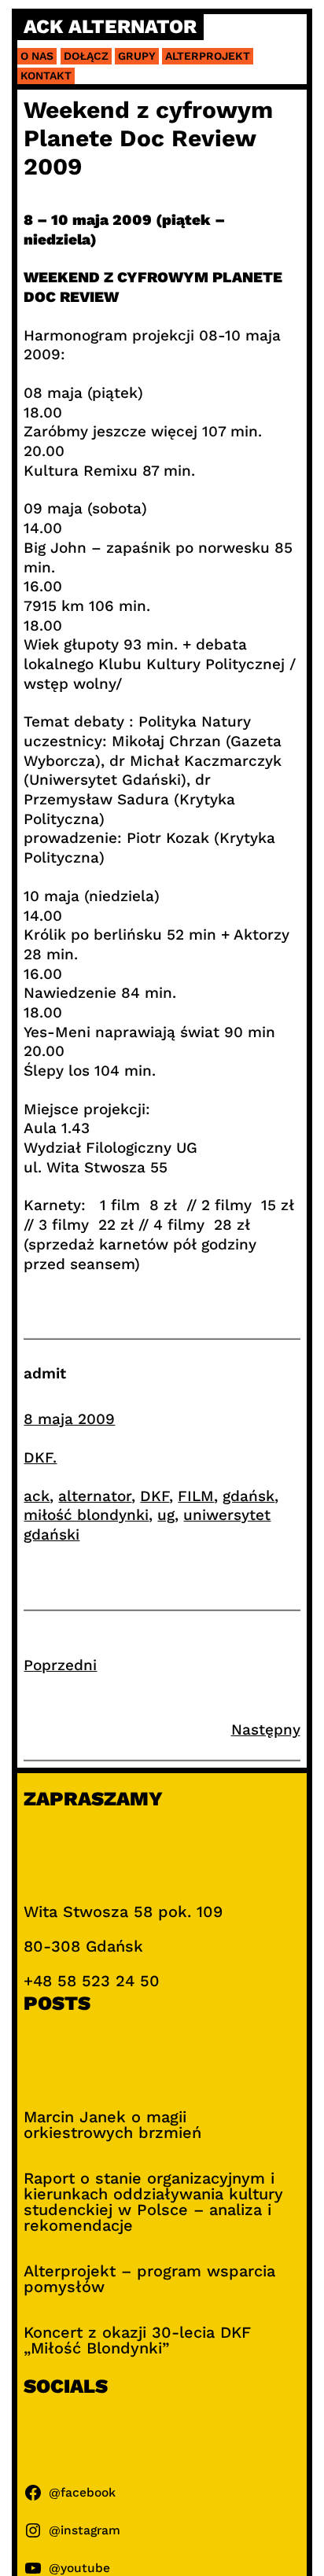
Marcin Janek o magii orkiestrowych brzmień (112, 2125)
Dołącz (86, 56)
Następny (266, 1730)
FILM (196, 1496)
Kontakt (46, 75)
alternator (95, 1496)
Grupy (137, 56)
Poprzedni (60, 1665)
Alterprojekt (208, 56)
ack (37, 1496)
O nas (37, 56)
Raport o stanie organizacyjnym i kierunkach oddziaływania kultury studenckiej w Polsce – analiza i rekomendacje (153, 2202)
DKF (155, 1496)
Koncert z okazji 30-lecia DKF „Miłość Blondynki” (137, 2340)
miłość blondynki (86, 1515)
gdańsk (249, 1496)
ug (166, 1515)
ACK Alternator (110, 27)
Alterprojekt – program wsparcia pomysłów (149, 2279)
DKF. (40, 1457)
